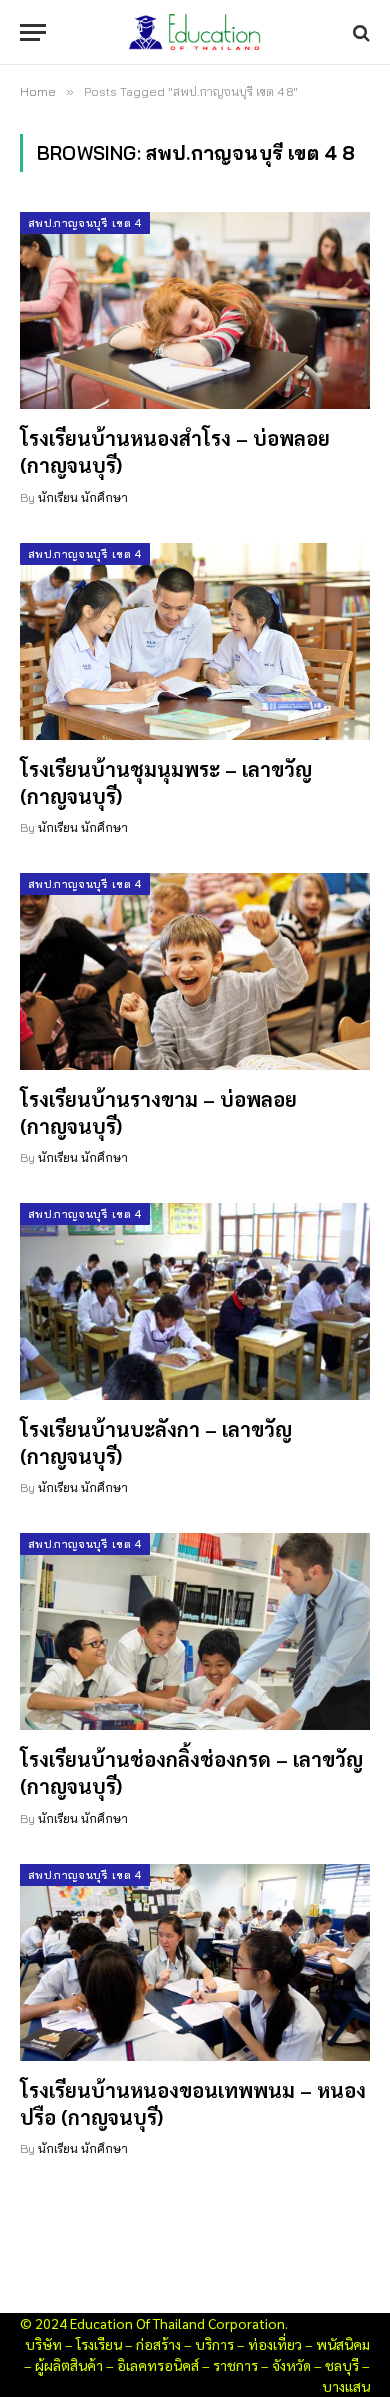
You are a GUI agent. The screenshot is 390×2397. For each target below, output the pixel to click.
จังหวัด (291, 2365)
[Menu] (33, 32)
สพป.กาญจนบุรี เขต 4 (85, 223)
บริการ (214, 2344)
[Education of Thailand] (195, 32)
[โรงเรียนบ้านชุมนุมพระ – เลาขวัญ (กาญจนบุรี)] (195, 641)
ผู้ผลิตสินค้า (69, 2365)
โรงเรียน (99, 2344)
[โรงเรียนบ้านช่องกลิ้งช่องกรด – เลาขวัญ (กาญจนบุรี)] (195, 1631)
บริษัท (43, 2344)
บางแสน (346, 2386)
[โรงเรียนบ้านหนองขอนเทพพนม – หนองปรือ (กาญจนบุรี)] (195, 1962)
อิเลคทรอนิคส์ (158, 2365)
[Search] (359, 32)
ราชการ (235, 2365)
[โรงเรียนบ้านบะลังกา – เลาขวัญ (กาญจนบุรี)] (195, 1301)
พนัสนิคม (343, 2344)
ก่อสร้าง (158, 2344)
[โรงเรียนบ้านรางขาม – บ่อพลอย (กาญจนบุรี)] (195, 971)
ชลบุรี (342, 2365)
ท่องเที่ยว (275, 2344)
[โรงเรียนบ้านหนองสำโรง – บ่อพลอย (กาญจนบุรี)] (195, 310)
